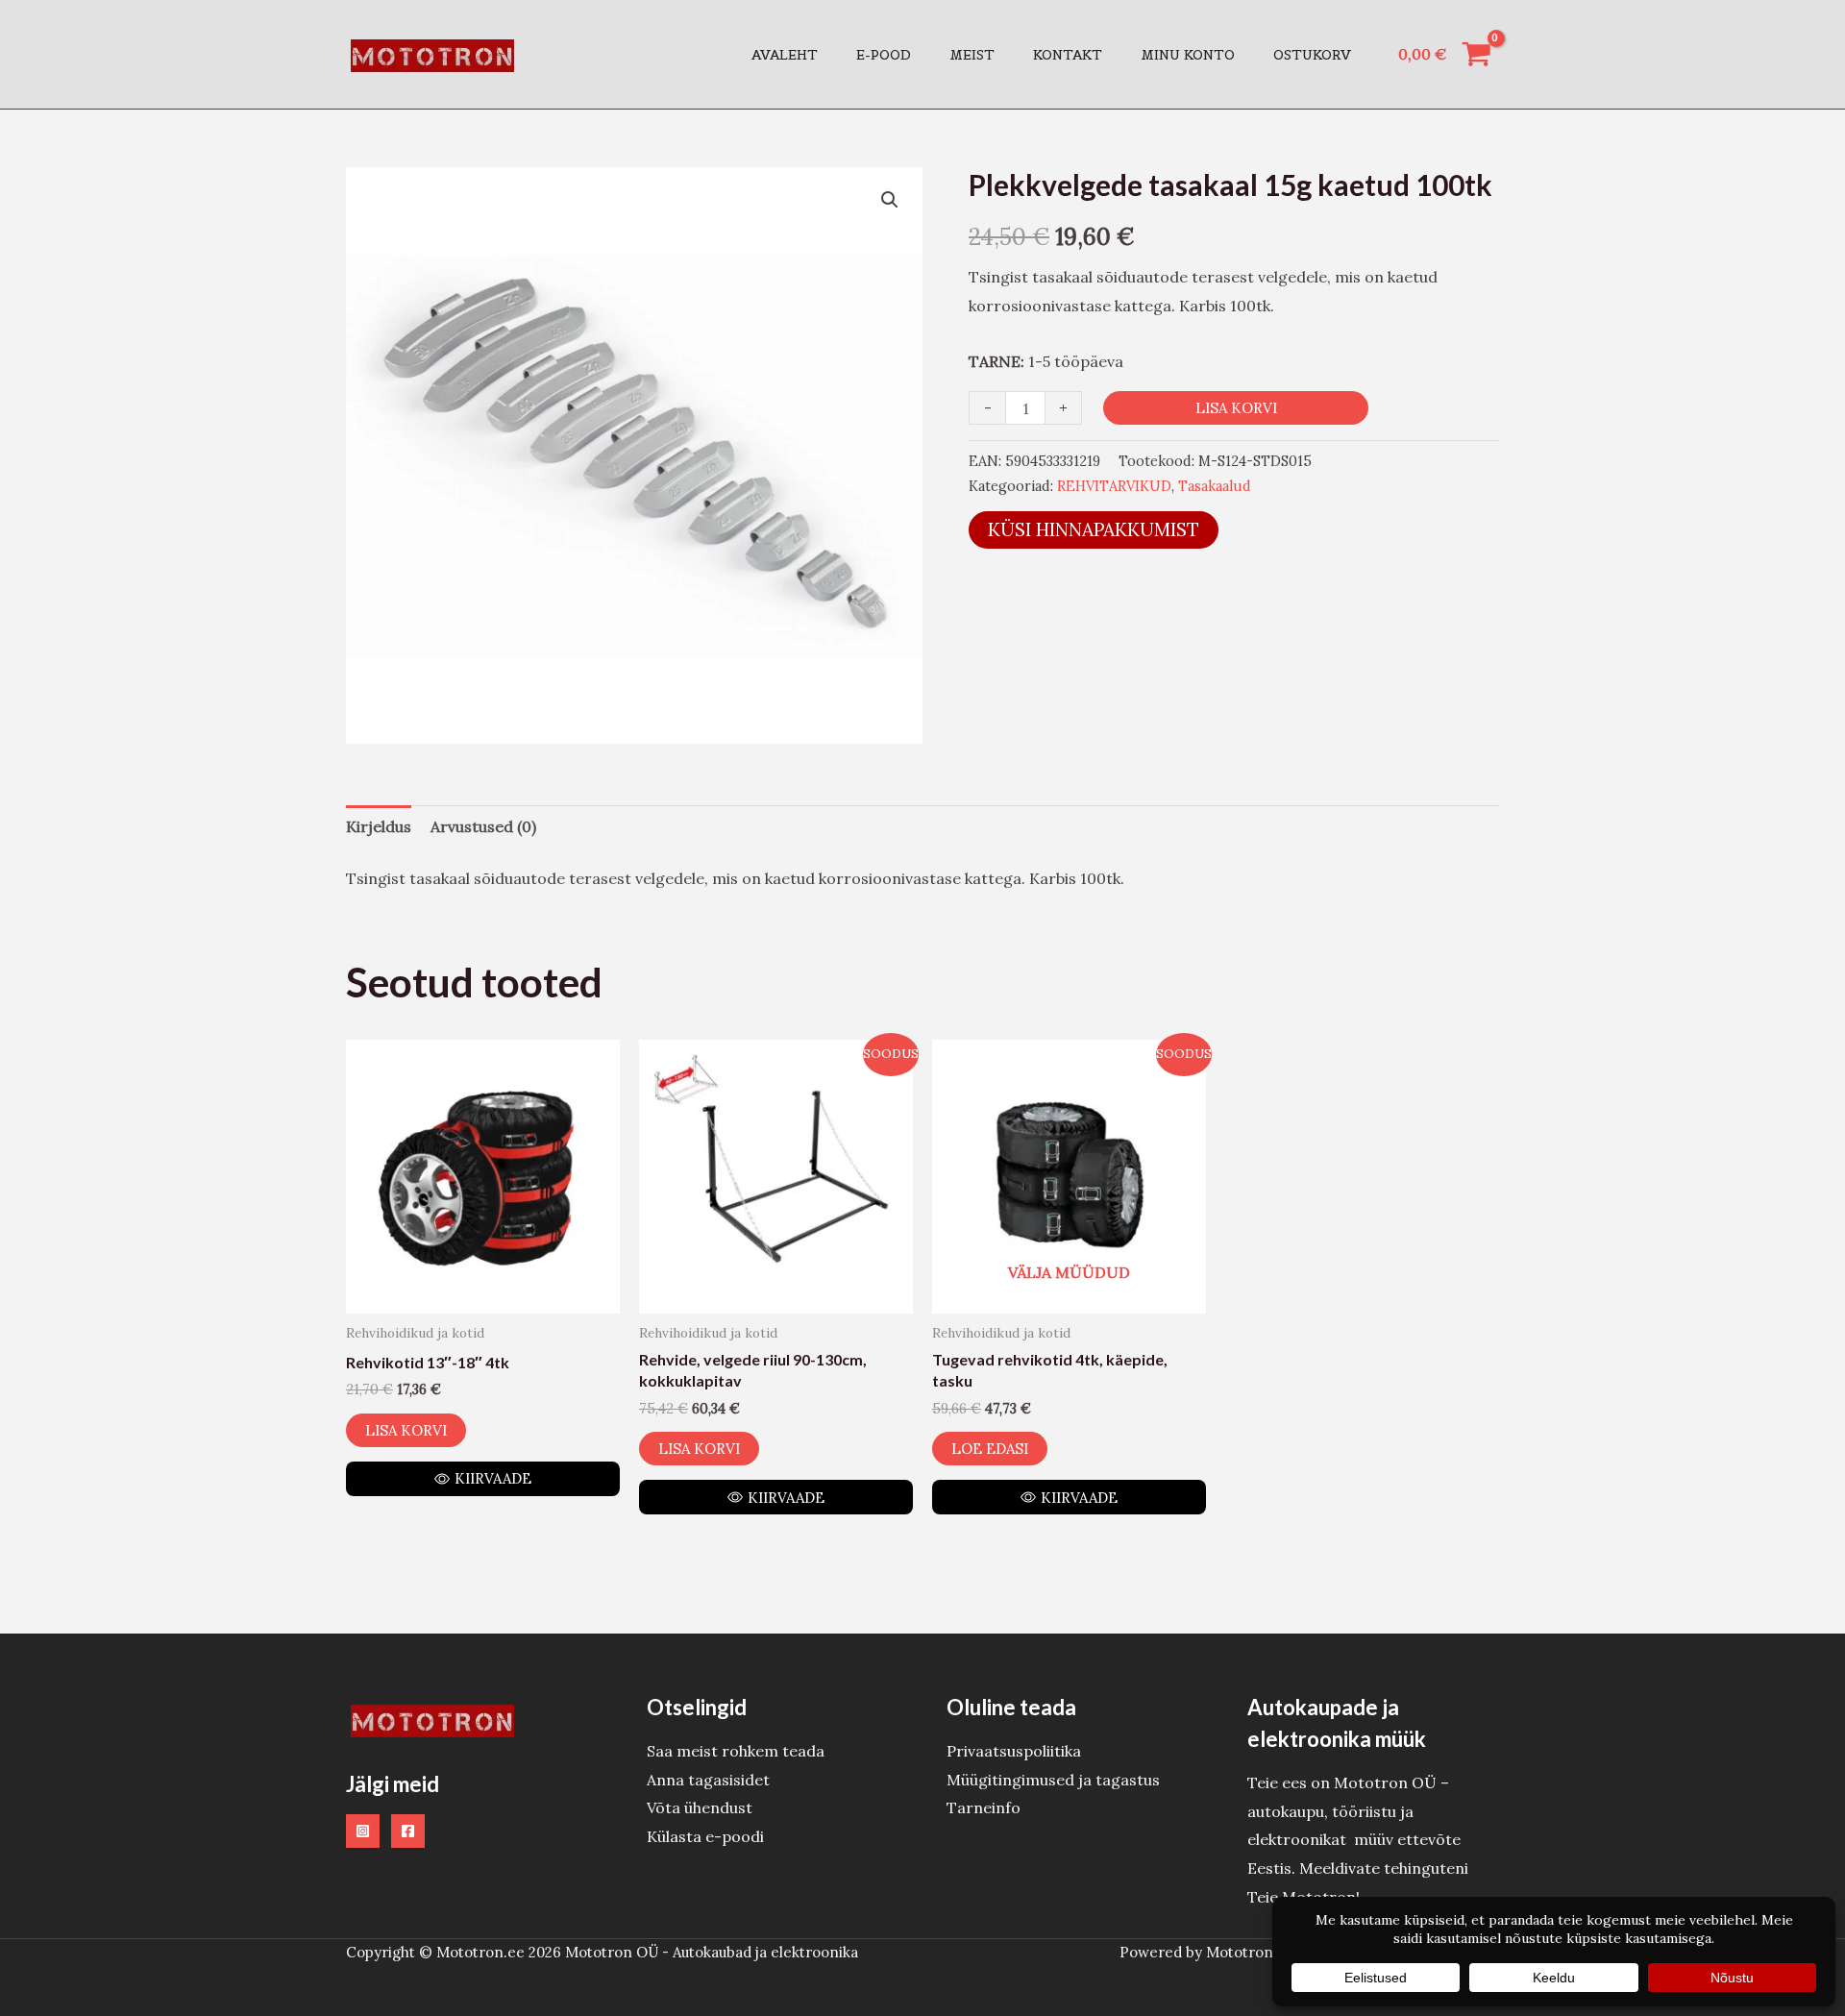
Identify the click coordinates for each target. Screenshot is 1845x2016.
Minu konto (1188, 55)
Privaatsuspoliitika (1014, 1751)
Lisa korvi (1236, 408)
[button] (890, 200)
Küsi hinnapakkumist (1094, 529)
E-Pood (884, 55)
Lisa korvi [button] (406, 1430)
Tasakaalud (1215, 486)
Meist (972, 55)
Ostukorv (1312, 55)
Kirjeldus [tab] (379, 826)
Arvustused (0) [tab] (483, 826)
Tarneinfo (984, 1807)
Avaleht (785, 55)
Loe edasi (990, 1449)
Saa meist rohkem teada (736, 1751)
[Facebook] (408, 1831)
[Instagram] (363, 1831)
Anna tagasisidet (708, 1780)
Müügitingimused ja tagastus (1053, 1780)
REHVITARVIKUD (1114, 486)
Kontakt (1068, 55)
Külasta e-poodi (705, 1836)
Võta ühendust (700, 1807)
